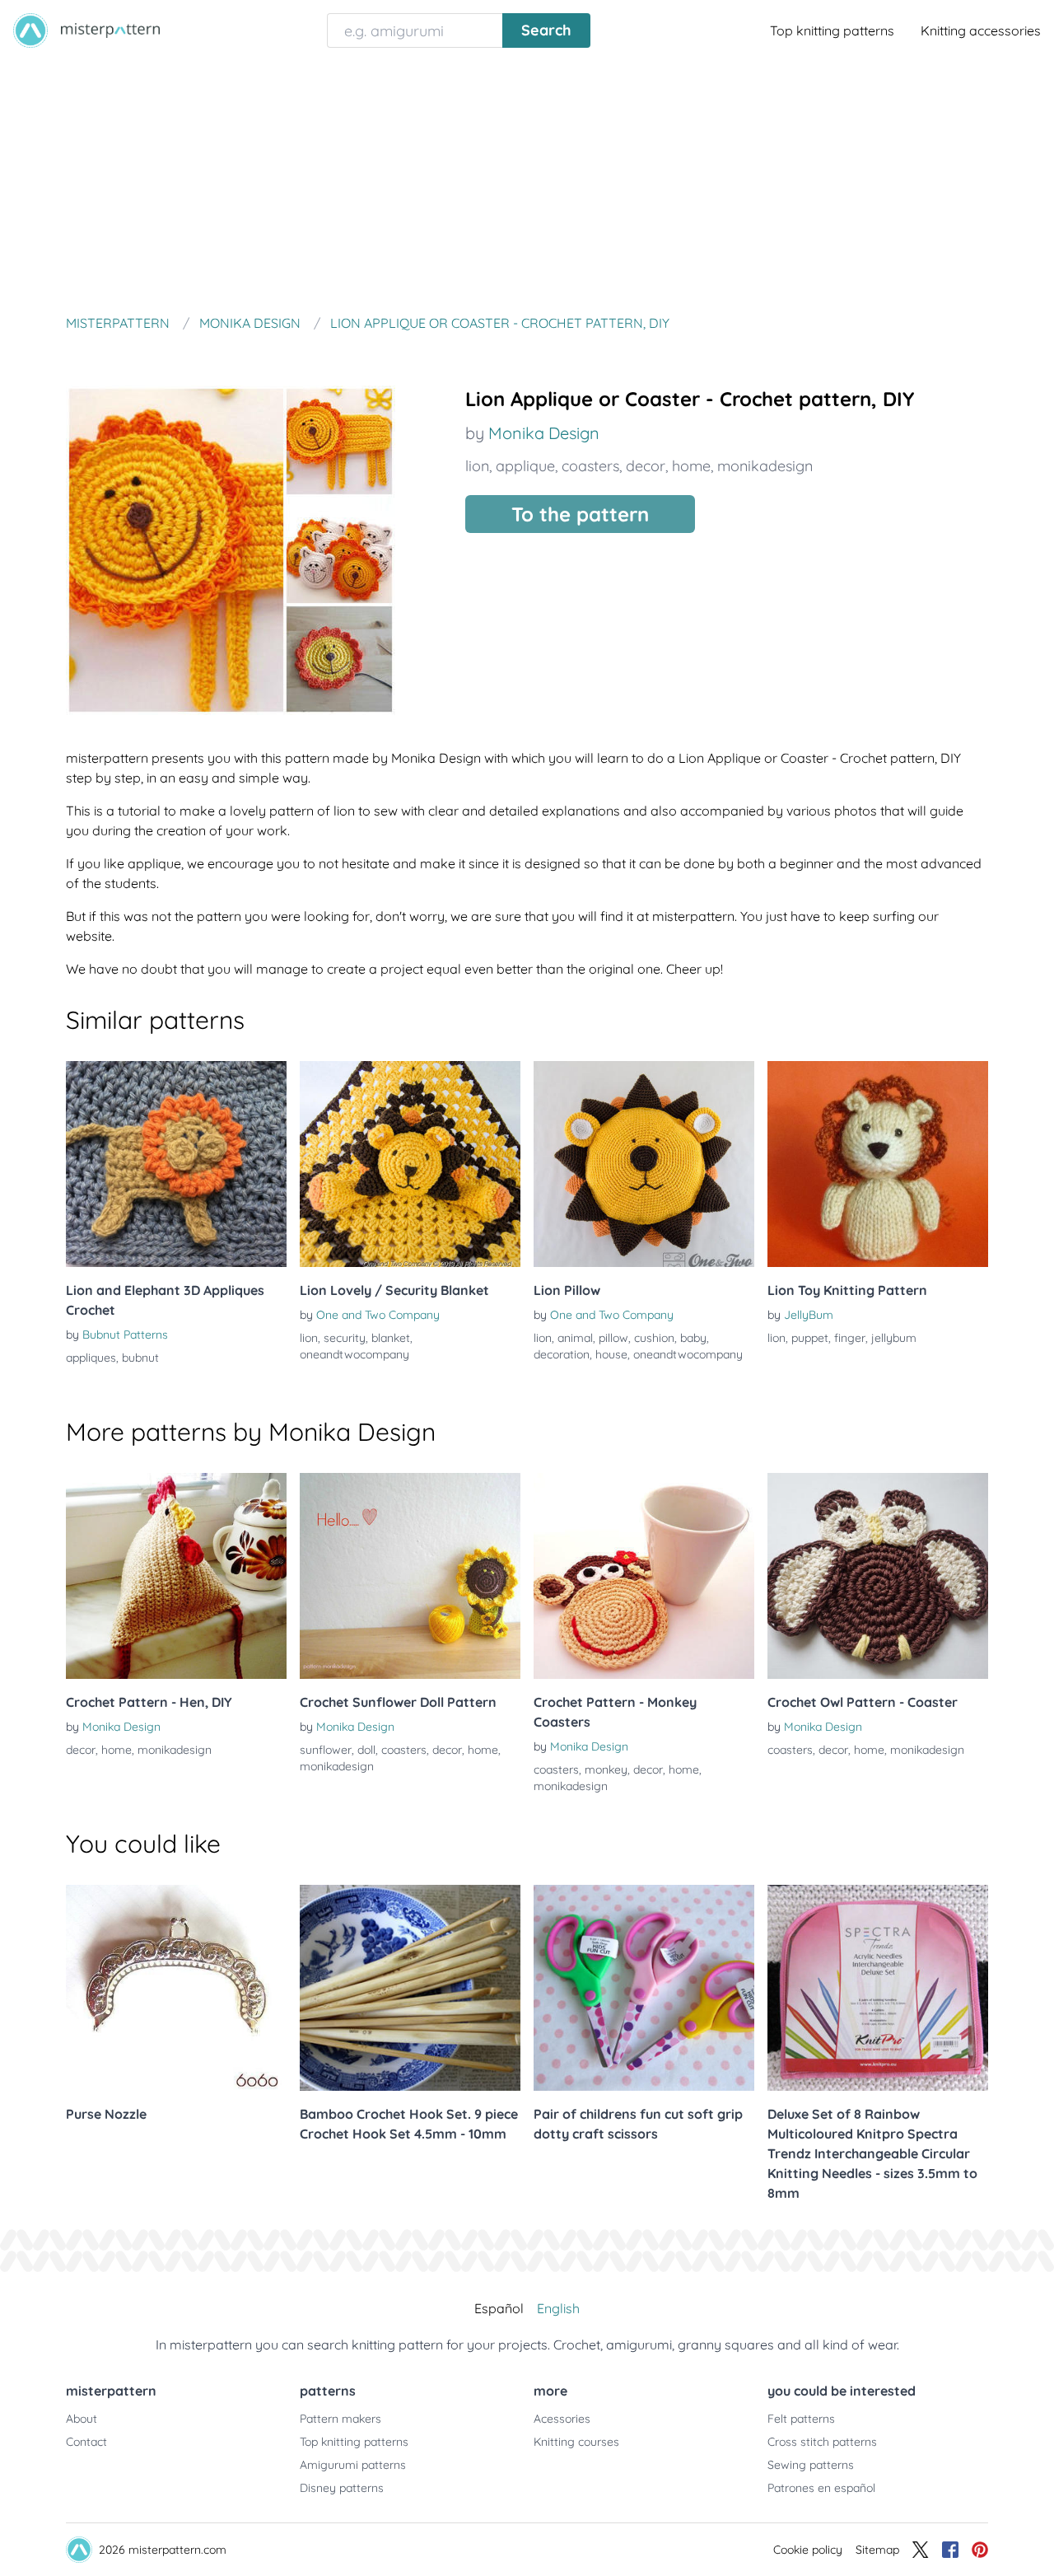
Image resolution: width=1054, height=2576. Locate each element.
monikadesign (765, 466)
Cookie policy (808, 2550)
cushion (654, 1338)
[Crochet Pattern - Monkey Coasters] (644, 1576)
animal (575, 1338)
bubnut (140, 1358)
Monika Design (544, 433)
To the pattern (580, 514)
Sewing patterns (811, 2465)
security (345, 1338)
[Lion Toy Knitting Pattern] (878, 1164)
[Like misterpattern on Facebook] (950, 2550)
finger (850, 1338)
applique (525, 466)
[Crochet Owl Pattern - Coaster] (878, 1576)
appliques (91, 1358)
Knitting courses (576, 2442)
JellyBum (809, 1315)
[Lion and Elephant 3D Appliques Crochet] (176, 1164)
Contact (86, 2442)
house (611, 1354)
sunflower (326, 1750)
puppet (810, 1338)
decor (646, 466)
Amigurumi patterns (353, 2465)
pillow (613, 1338)
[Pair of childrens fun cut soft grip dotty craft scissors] (644, 1988)
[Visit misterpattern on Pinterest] (980, 2550)
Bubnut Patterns (125, 1335)
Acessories (562, 2419)
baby (693, 1338)
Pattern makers (340, 2419)
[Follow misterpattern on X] (921, 2550)
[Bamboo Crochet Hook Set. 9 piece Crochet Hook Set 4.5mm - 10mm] (410, 1988)
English (558, 2308)
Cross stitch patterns (822, 2442)
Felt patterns (801, 2419)
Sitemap (877, 2550)
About (82, 2419)
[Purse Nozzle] (176, 1988)
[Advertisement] (527, 185)
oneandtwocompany (354, 1354)
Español (499, 2308)
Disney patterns (342, 2488)
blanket (391, 1338)
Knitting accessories (981, 30)
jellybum (894, 1338)
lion (477, 466)
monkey (606, 1770)
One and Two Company (378, 1315)
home (691, 466)
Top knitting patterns (832, 30)
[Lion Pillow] (644, 1164)
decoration (562, 1354)
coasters (590, 466)
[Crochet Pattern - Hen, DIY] (176, 1576)
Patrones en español (821, 2488)
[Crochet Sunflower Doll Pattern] (410, 1576)
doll (366, 1750)
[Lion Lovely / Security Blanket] (410, 1164)
